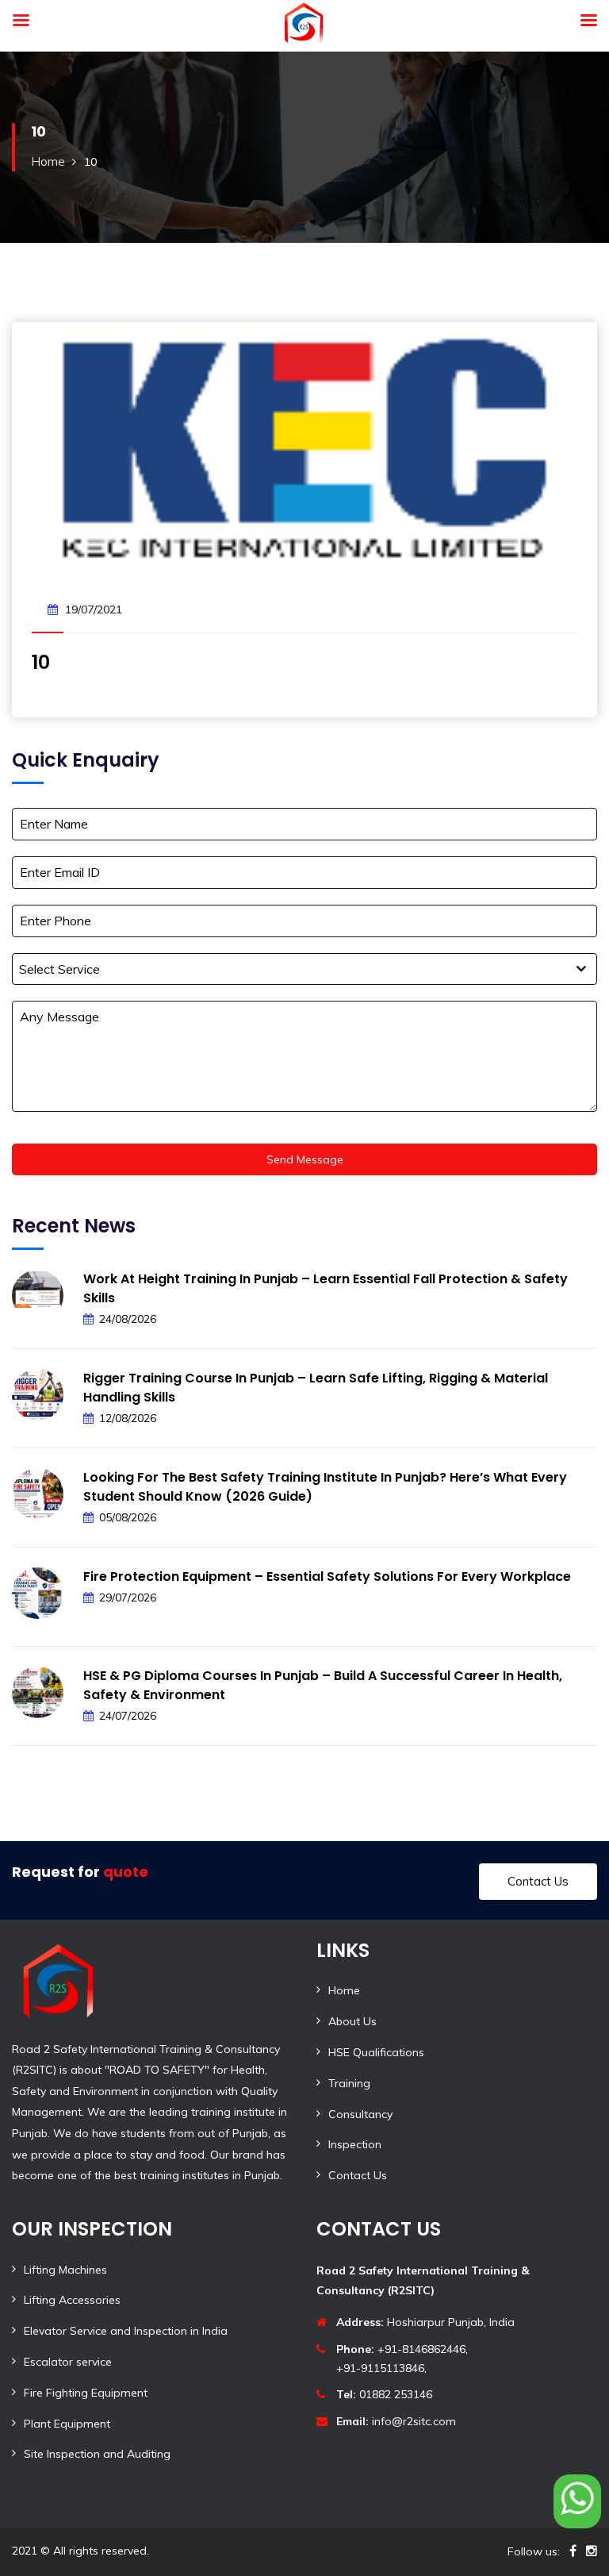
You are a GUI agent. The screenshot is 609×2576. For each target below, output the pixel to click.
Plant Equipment (67, 2424)
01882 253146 (384, 2394)
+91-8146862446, (402, 2349)
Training (349, 2083)
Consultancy (360, 2114)
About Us (352, 2021)
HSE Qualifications (376, 2052)
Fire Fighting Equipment (86, 2393)
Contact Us (538, 1881)
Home (48, 161)
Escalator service (68, 2362)
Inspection (355, 2144)
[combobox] (304, 969)
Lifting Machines (65, 2270)
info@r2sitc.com (396, 2421)
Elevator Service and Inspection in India (126, 2331)
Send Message (305, 1159)
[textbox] (289, 969)
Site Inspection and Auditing (97, 2454)
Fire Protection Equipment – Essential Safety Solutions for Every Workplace (327, 1576)
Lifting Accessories (72, 2300)
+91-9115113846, (381, 2368)
